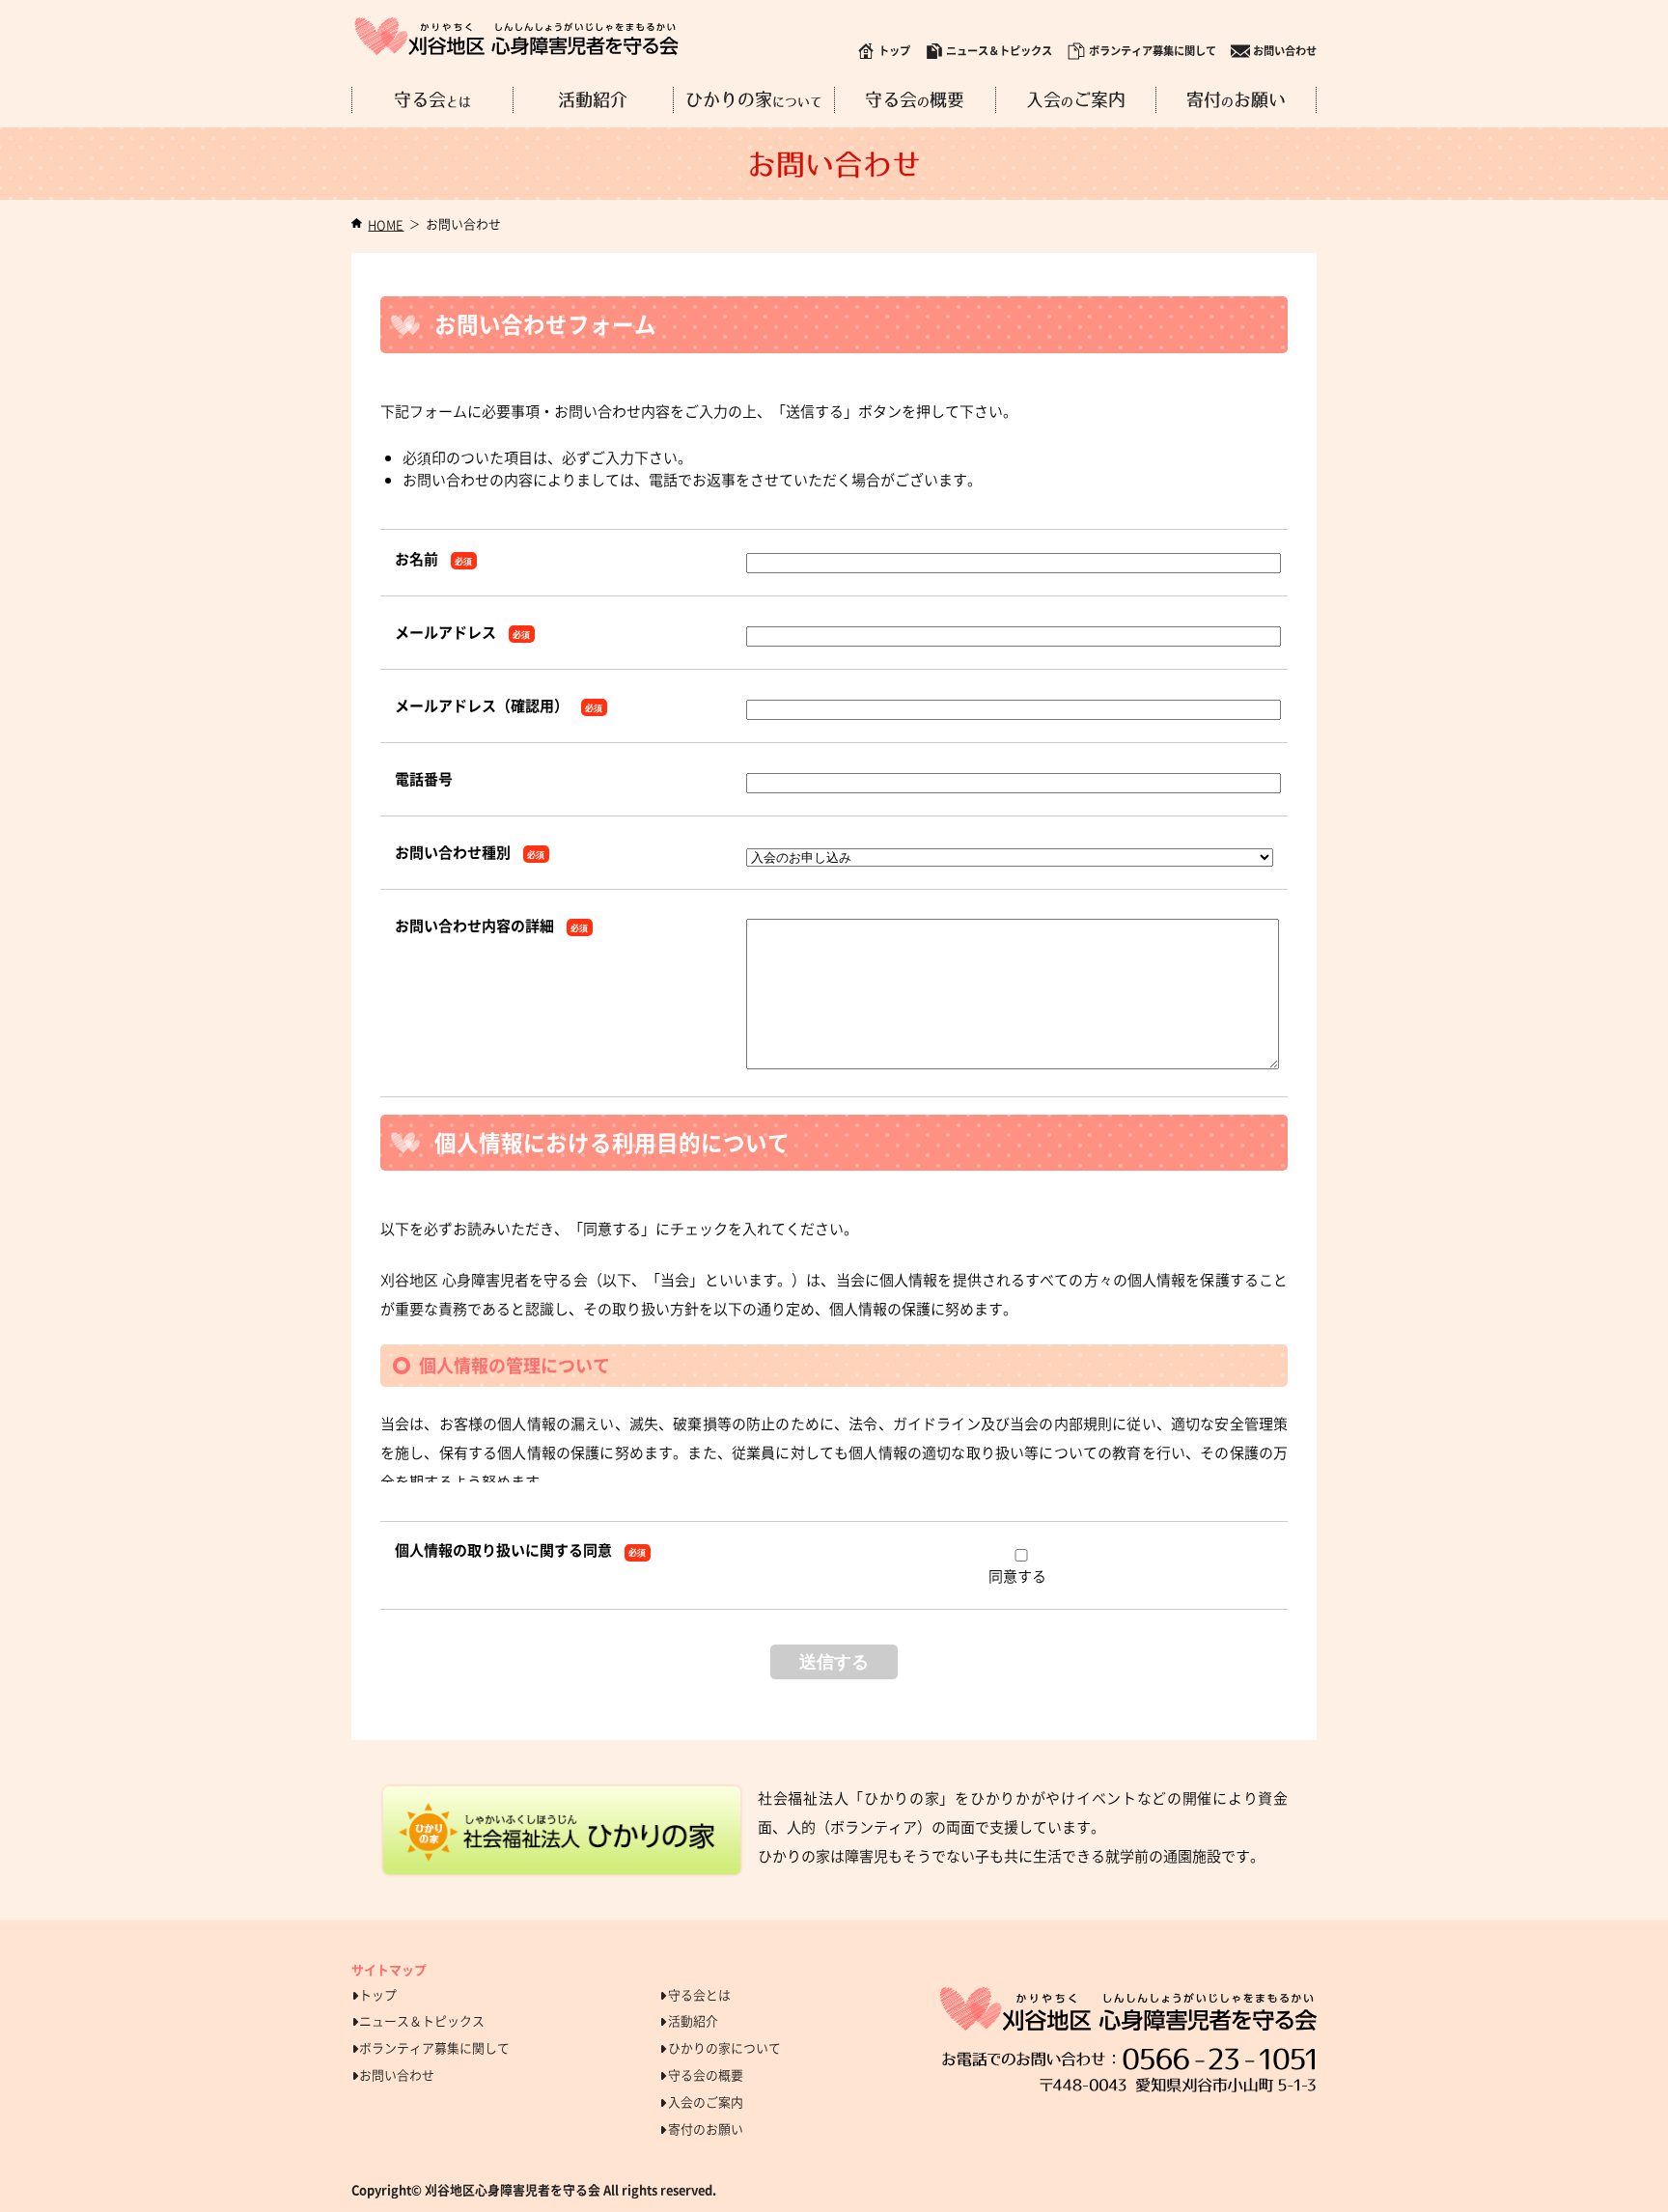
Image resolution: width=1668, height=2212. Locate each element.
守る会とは (699, 1994)
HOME (386, 224)
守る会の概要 (706, 2074)
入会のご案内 (706, 2101)
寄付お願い (1236, 100)
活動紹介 (593, 100)
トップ (894, 51)
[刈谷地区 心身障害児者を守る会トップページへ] (516, 36)
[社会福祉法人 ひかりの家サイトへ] (562, 1830)
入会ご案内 (1076, 100)
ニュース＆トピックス (999, 51)
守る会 (432, 100)
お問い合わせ (1285, 51)
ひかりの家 (754, 100)
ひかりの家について (724, 2047)
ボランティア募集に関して (1153, 51)
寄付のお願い (706, 2129)
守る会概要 (915, 100)
